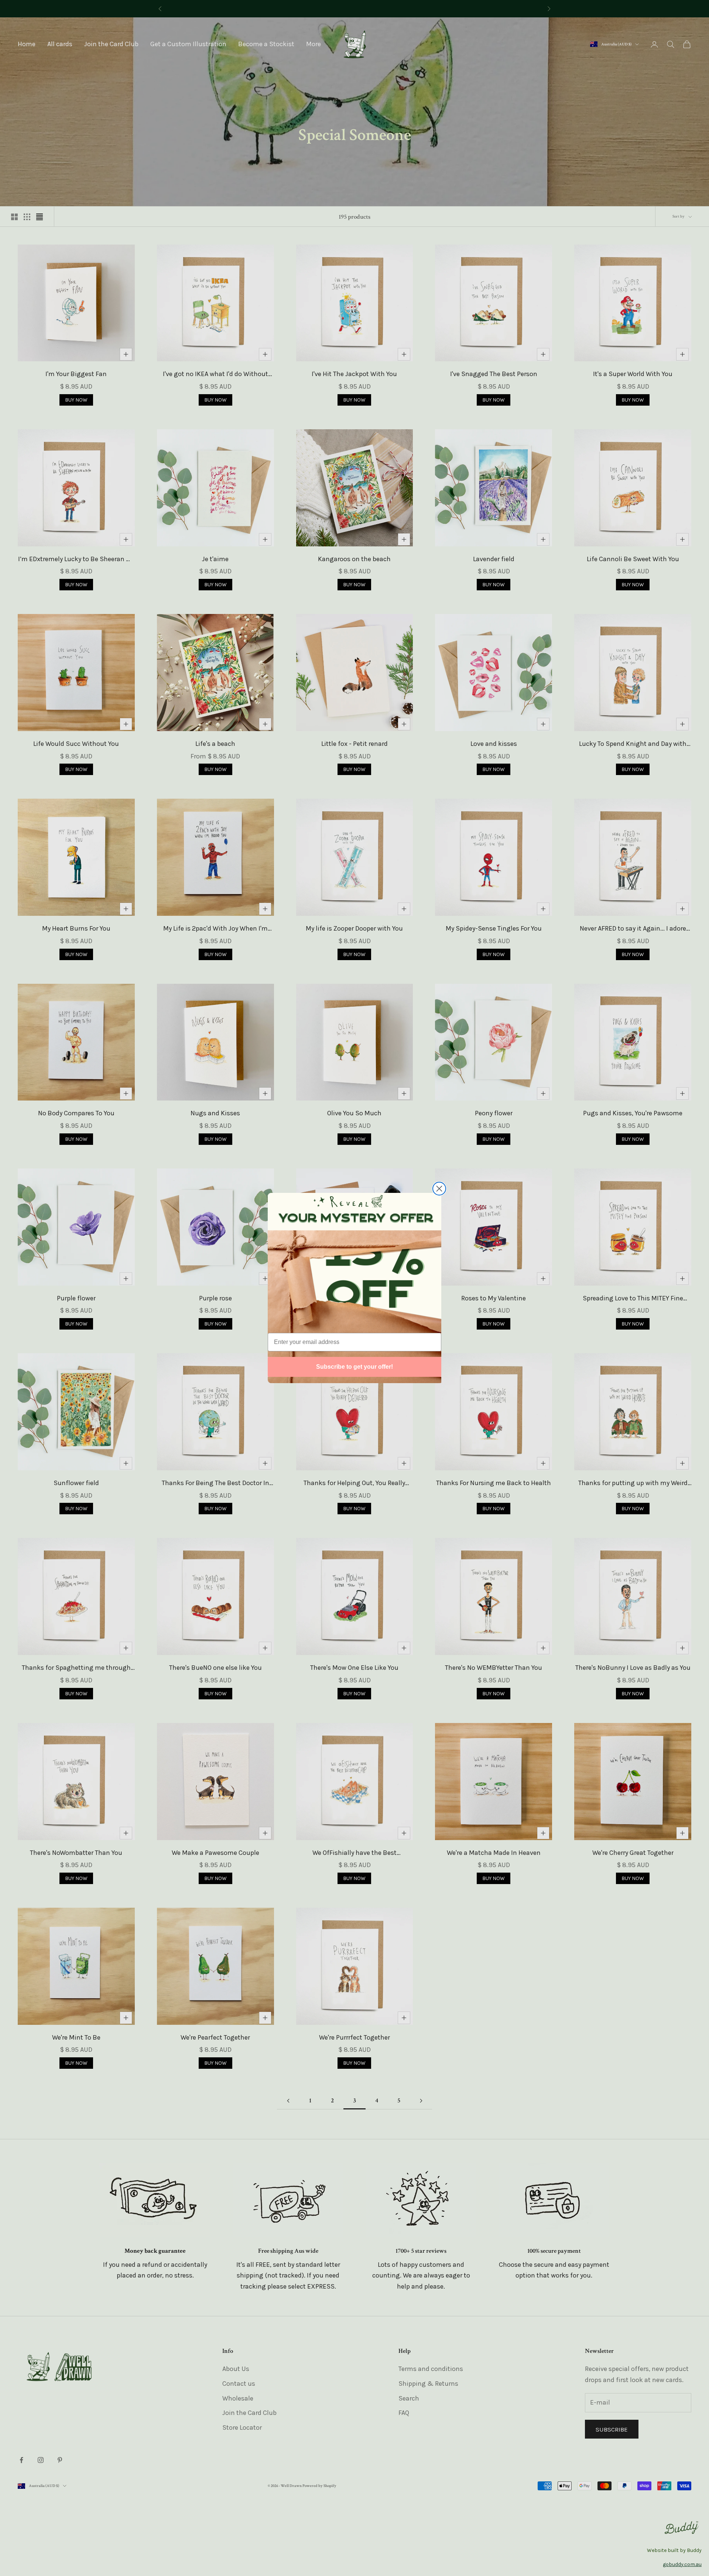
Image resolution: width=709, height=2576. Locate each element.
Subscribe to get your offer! (354, 1367)
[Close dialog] (439, 1189)
